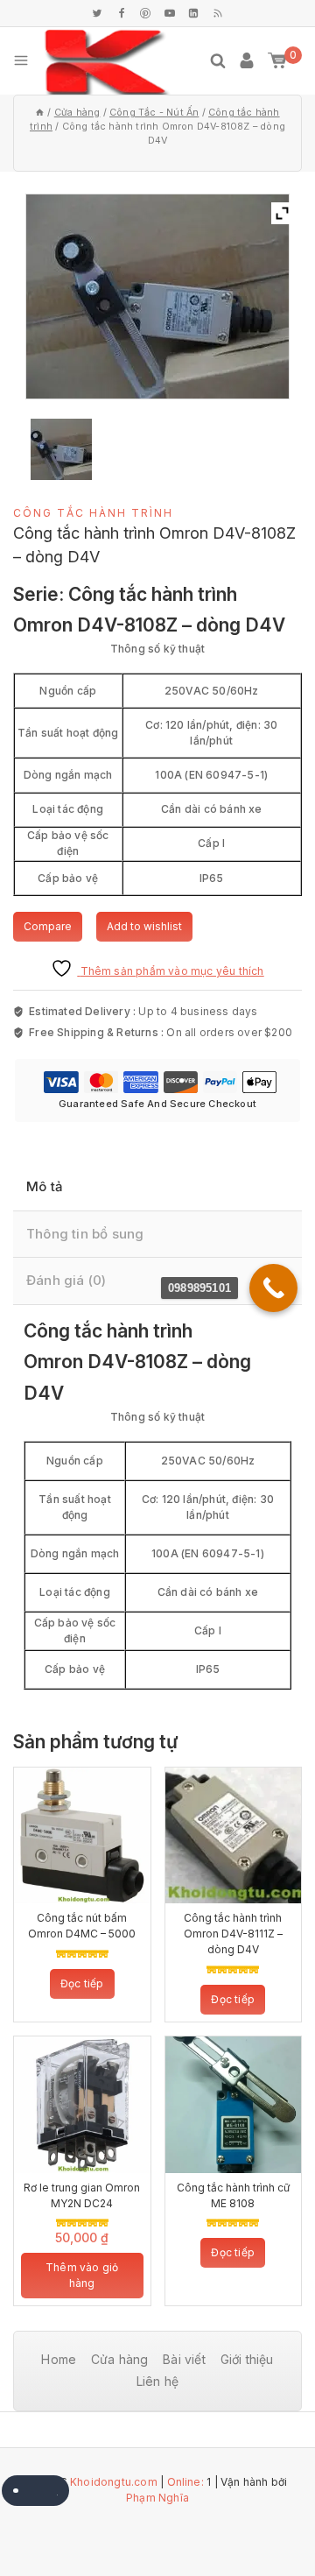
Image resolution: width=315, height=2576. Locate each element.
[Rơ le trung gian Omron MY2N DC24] (82, 2105)
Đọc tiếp (82, 1983)
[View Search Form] (218, 60)
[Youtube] (170, 13)
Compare (48, 926)
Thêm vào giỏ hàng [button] (82, 2275)
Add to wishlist (144, 926)
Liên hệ (157, 2381)
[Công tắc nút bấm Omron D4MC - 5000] (82, 1836)
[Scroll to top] (262, 2515)
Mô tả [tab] (45, 1186)
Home (59, 2359)
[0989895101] (273, 1288)
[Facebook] (122, 13)
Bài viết (184, 2359)
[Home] (40, 113)
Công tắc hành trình (93, 513)
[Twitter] (97, 13)
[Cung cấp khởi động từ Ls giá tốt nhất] (107, 61)
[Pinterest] (145, 13)
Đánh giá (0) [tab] (66, 1280)
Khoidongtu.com (114, 2482)
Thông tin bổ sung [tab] (85, 1234)
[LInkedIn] (193, 13)
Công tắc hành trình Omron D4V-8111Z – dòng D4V (233, 1934)
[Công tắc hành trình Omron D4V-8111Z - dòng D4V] (234, 1836)
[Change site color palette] (35, 2491)
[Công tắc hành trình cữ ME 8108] (234, 2105)
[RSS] (218, 13)
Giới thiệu (247, 2359)
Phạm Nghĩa (157, 2498)
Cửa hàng (120, 2359)
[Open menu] (21, 60)
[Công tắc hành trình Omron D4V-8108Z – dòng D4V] (62, 449)
